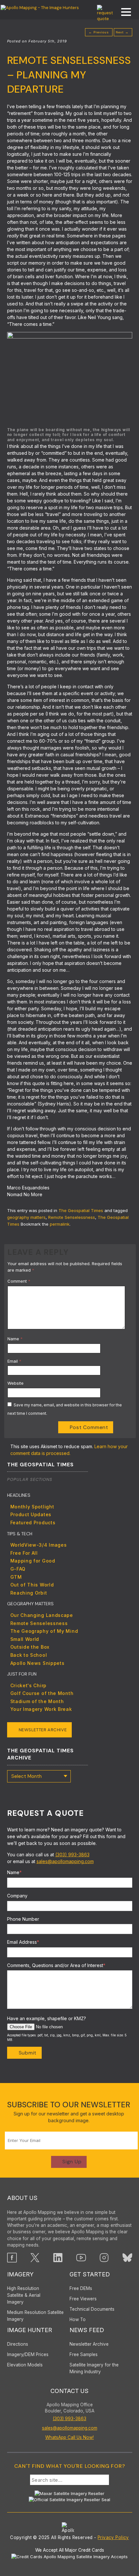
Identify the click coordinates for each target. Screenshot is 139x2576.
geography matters (26, 1217)
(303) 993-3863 (72, 1855)
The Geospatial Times (81, 1210)
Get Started (90, 2274)
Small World (25, 1639)
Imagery (20, 2274)
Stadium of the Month (37, 1701)
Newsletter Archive (43, 1730)
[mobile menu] (123, 13)
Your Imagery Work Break (41, 1709)
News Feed (87, 2330)
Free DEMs (81, 2288)
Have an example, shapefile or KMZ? (47, 2018)
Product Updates (31, 1514)
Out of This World (32, 1585)
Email (14, 1361)
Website (16, 1383)
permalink (60, 1224)
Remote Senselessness (72, 1217)
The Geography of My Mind (44, 1631)
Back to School (29, 1655)
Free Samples (84, 2354)
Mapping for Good (33, 1561)
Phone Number (23, 1919)
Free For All (24, 1553)
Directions (18, 2344)
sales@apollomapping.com (65, 1861)
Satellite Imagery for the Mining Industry (94, 2368)
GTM (16, 1577)
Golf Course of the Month (42, 1693)
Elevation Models (25, 2365)
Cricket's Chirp (29, 1685)
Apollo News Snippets (37, 1663)
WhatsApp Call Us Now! (69, 2437)
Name (15, 1339)
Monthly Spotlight (32, 1507)
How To (78, 2319)
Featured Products (33, 1523)
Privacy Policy (113, 2537)
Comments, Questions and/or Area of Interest (56, 1965)
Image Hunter (30, 2330)
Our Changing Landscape (42, 1615)
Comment (19, 1281)
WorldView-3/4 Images (39, 1545)
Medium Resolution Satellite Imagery (35, 2316)
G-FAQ (18, 1569)
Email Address (23, 1942)
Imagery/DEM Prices (28, 2354)
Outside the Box (30, 1647)
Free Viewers (83, 2299)
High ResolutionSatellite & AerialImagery (24, 2295)
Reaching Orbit (29, 1593)
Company (17, 1896)
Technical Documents (92, 2309)
